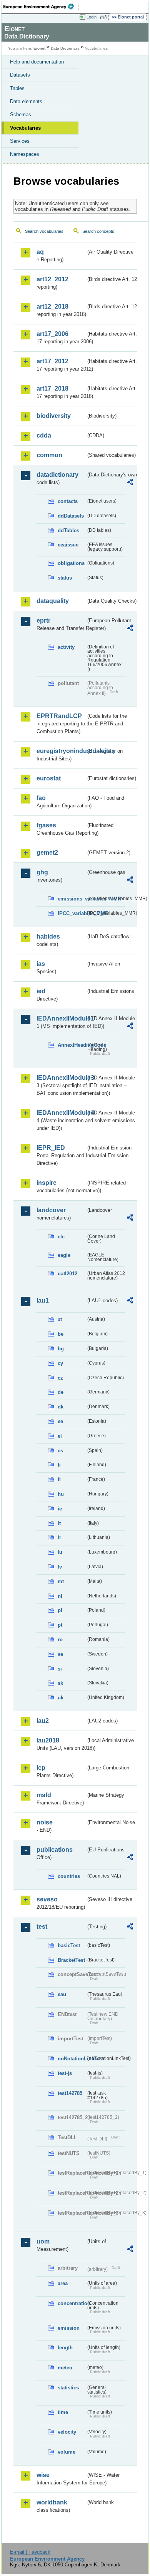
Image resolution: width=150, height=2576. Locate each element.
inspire (47, 1183)
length (65, 2348)
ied (41, 991)
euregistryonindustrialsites (61, 751)
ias (41, 964)
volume (67, 2452)
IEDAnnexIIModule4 (61, 1113)
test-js (65, 2073)
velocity (67, 2432)
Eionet (39, 48)
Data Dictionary (65, 48)
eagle (64, 1255)
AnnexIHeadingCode (72, 1045)
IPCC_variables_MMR (72, 913)
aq (40, 252)
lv (60, 1567)
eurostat (49, 778)
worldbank (52, 2502)
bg (61, 1349)
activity (66, 647)
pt (60, 1625)
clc (61, 1237)
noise (45, 1822)
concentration (72, 2303)
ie (60, 1509)
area (63, 2283)
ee (60, 1421)
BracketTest (71, 1960)
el (60, 1436)
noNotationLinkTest (72, 2059)
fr (59, 1479)
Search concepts (98, 231)
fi (59, 1465)
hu (61, 1494)
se (60, 1654)
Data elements (26, 101)
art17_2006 (52, 334)
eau (62, 1994)
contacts (68, 501)
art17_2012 (52, 361)
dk (61, 1407)
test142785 (70, 2093)
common (49, 455)
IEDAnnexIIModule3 (61, 1078)
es (60, 1451)
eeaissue (68, 545)
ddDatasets (71, 516)
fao (41, 798)
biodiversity (54, 416)
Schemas (21, 114)
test (42, 1927)
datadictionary (57, 475)
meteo (65, 2368)
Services (20, 141)
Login (92, 17)
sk (60, 1683)
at (60, 1319)
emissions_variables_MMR (72, 899)
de (61, 1392)
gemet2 (47, 853)
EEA (41, 7)
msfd (44, 1795)
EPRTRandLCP (59, 716)
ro (60, 1640)
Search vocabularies (44, 231)
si (60, 1669)
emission (69, 2328)
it (59, 1523)
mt (61, 1581)
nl (60, 1596)
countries (69, 1876)
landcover (51, 1210)
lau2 (43, 1721)
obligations (71, 563)
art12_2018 (52, 307)
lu (60, 1552)
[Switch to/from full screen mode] (105, 17)
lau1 (43, 1301)
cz (60, 1378)
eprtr (43, 621)
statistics (68, 2388)
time (63, 2412)
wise (43, 2475)
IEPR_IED (51, 1148)
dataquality (53, 601)
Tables (17, 88)
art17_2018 (52, 388)
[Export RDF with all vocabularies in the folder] (130, 483)
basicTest (69, 1945)
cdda (44, 435)
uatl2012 (67, 1274)
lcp (41, 1768)
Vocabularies (25, 128)
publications (55, 1850)
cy (60, 1363)
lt (59, 1538)
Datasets (20, 75)
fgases (46, 825)
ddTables (68, 530)
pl (60, 1610)
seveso (47, 1899)
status (65, 578)
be (61, 1334)
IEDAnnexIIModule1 (61, 1018)
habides (48, 936)
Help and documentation (37, 62)
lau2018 (48, 1740)
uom (43, 2241)
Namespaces (25, 154)
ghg (42, 872)
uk (61, 1698)
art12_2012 (52, 279)
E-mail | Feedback (30, 2552)
